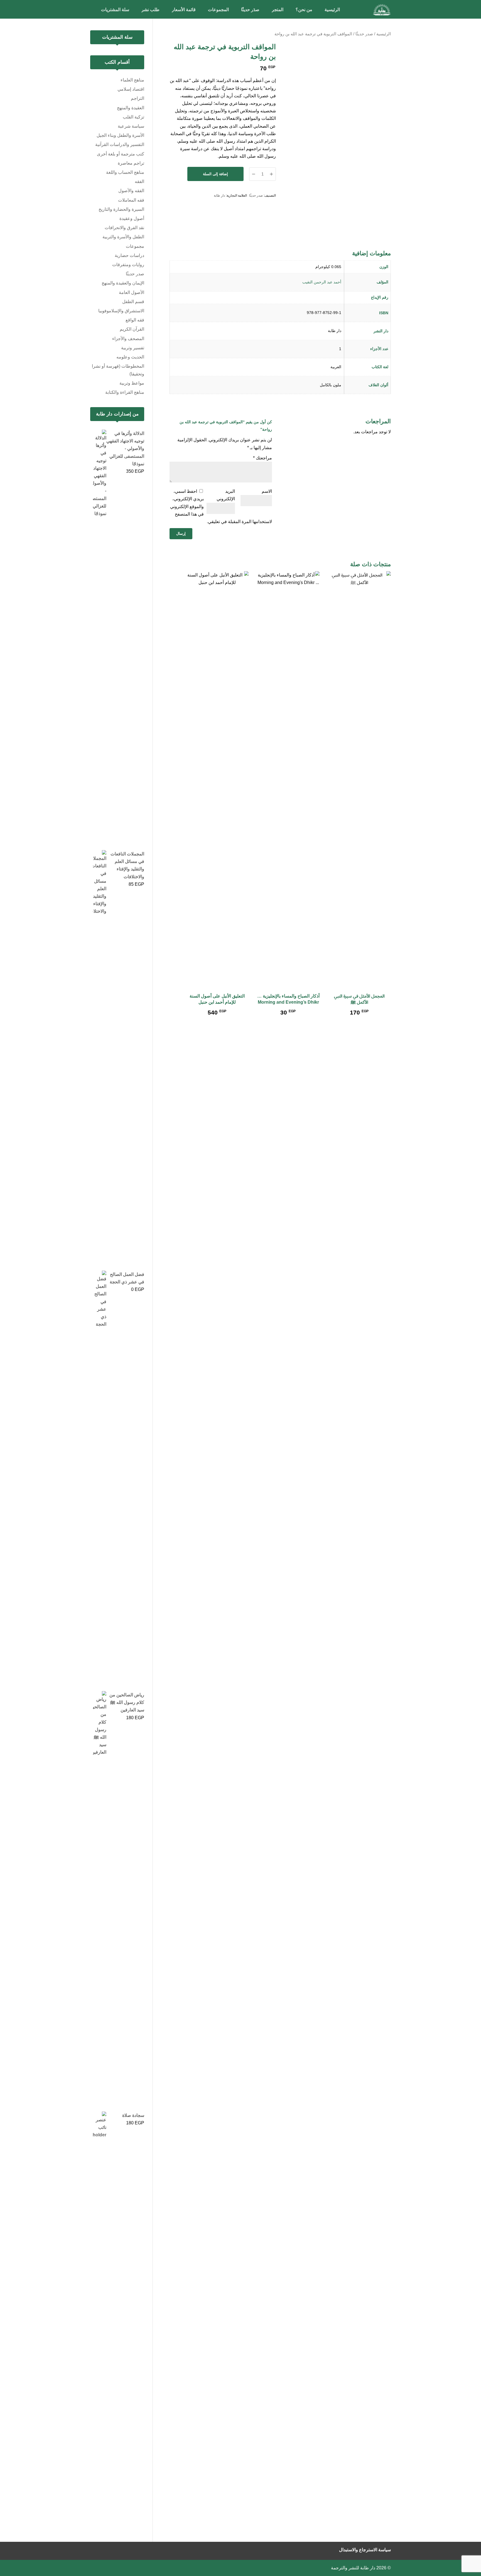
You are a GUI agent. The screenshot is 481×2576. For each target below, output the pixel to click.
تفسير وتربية (133, 348)
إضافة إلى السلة (215, 174)
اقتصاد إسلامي (131, 89)
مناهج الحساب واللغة (125, 172)
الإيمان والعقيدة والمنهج (123, 283)
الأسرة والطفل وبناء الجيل (120, 135)
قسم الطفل (133, 302)
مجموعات (135, 246)
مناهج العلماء (132, 80)
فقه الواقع (135, 320)
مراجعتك (262, 458)
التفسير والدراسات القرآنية (120, 144)
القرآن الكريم (132, 329)
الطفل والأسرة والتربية (123, 237)
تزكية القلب (133, 117)
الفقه (139, 181)
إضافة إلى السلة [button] (359, 1023)
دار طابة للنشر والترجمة (353, 2568)
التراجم (138, 98)
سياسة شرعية (131, 126)
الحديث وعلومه (130, 357)
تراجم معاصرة (131, 163)
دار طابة (219, 196)
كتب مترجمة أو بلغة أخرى (121, 154)
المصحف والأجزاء (128, 339)
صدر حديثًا (364, 34)
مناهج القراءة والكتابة (125, 392)
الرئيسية (384, 34)
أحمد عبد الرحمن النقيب (322, 282)
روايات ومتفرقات (128, 265)
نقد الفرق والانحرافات (124, 228)
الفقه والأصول (131, 191)
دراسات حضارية (129, 255)
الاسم (267, 491)
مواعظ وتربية (132, 383)
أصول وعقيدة (132, 218)
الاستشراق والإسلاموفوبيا (121, 311)
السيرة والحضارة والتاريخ (121, 209)
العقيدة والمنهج (131, 108)
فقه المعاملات (131, 200)
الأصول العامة (132, 292)
